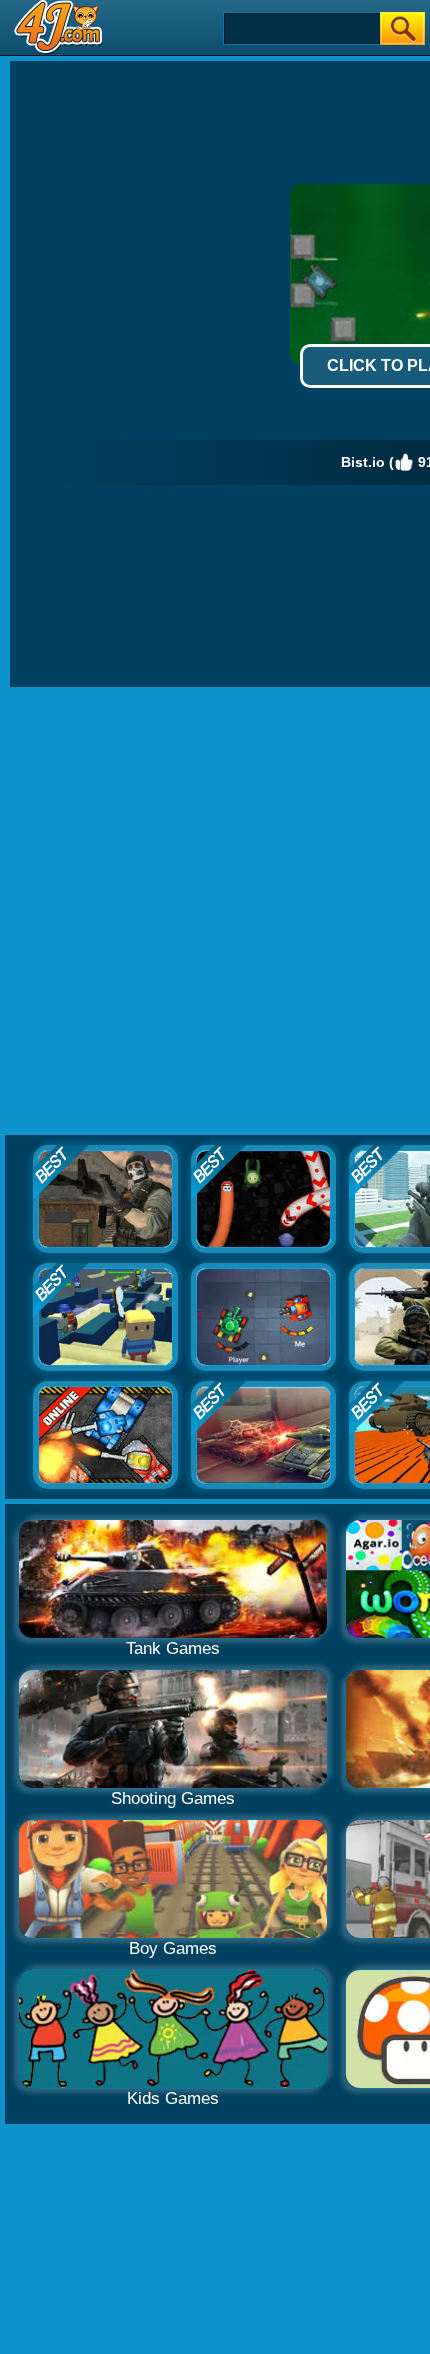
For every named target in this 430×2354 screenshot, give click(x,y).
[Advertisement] (215, 912)
